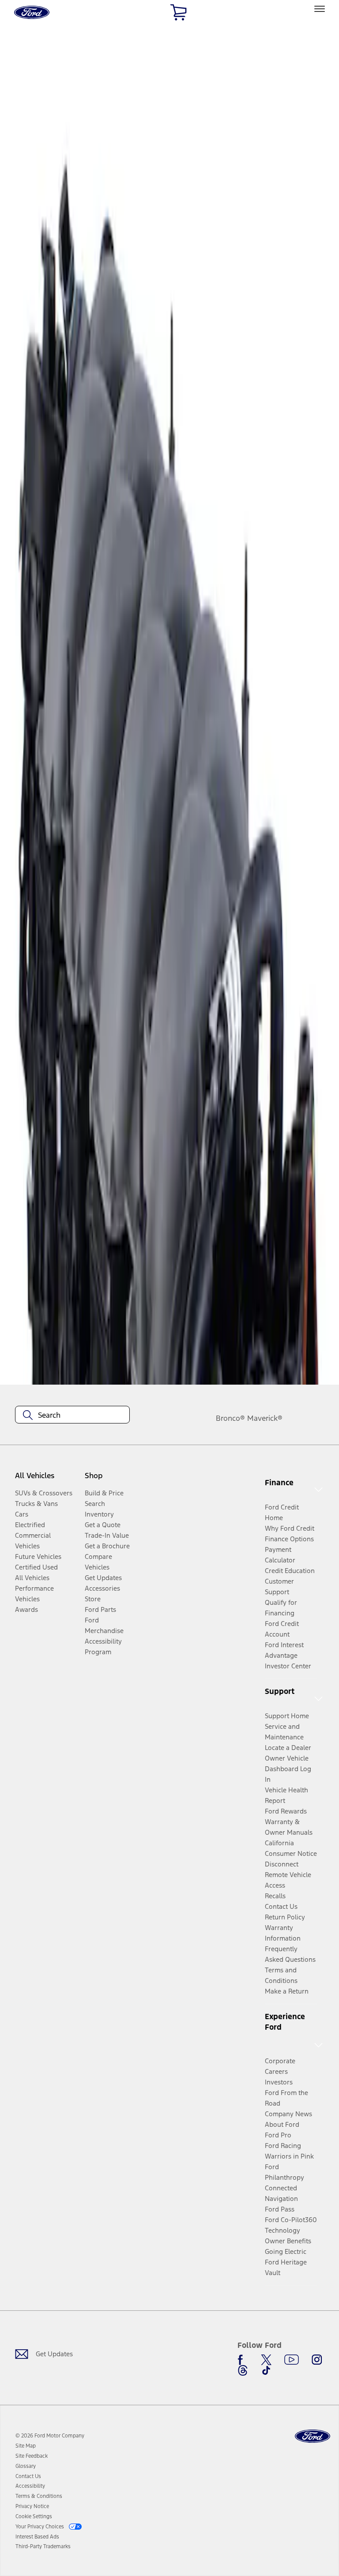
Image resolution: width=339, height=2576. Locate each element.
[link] (26, 2446)
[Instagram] (317, 2360)
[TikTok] (266, 2370)
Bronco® (230, 1418)
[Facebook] (243, 2360)
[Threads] (243, 2370)
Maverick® (265, 1418)
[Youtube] (292, 2360)
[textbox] (72, 1415)
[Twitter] (266, 2360)
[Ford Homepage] (313, 2436)
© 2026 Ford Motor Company (50, 2436)
